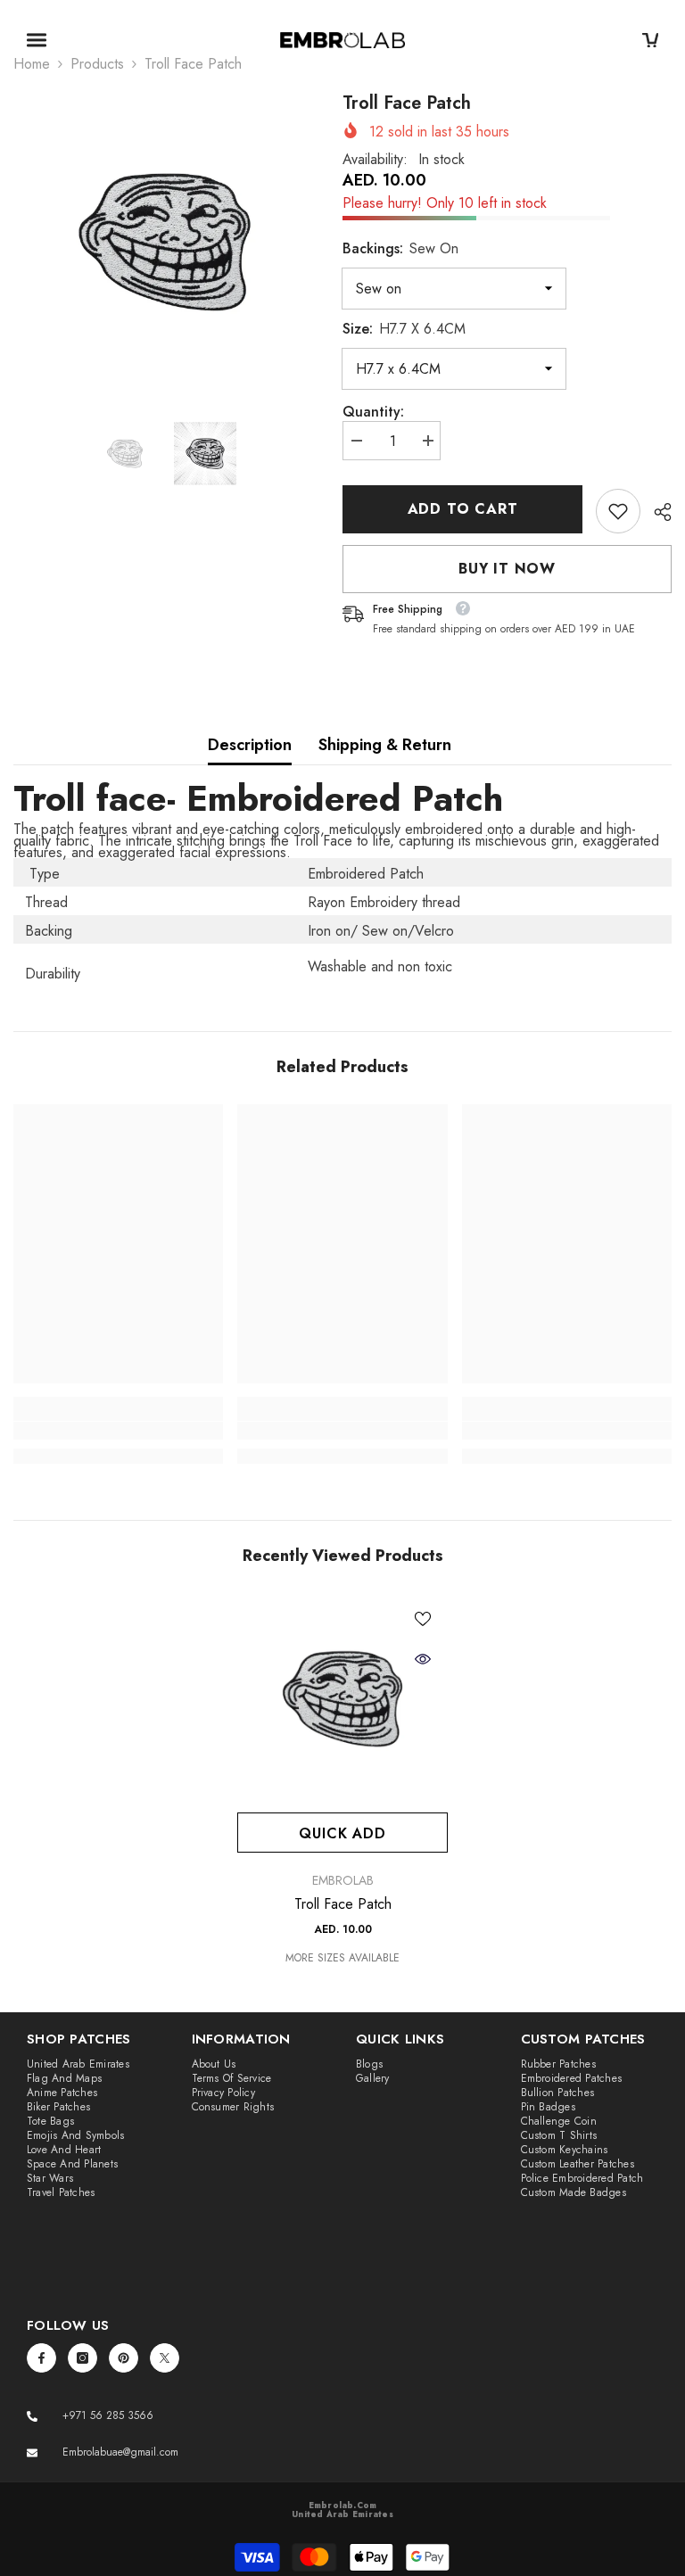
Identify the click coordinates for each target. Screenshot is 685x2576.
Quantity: (373, 412)
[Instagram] (83, 2358)
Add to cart (463, 509)
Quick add (342, 1833)
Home (32, 64)
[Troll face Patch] (342, 1698)
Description (250, 745)
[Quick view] (423, 1659)
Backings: (400, 248)
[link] (618, 511)
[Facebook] (41, 2358)
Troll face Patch (343, 1904)
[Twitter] (165, 2358)
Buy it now (507, 569)
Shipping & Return (385, 745)
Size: (404, 329)
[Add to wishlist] (423, 1618)
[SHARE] (656, 512)
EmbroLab (343, 1880)
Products (97, 64)
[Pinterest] (124, 2358)
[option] (165, 241)
